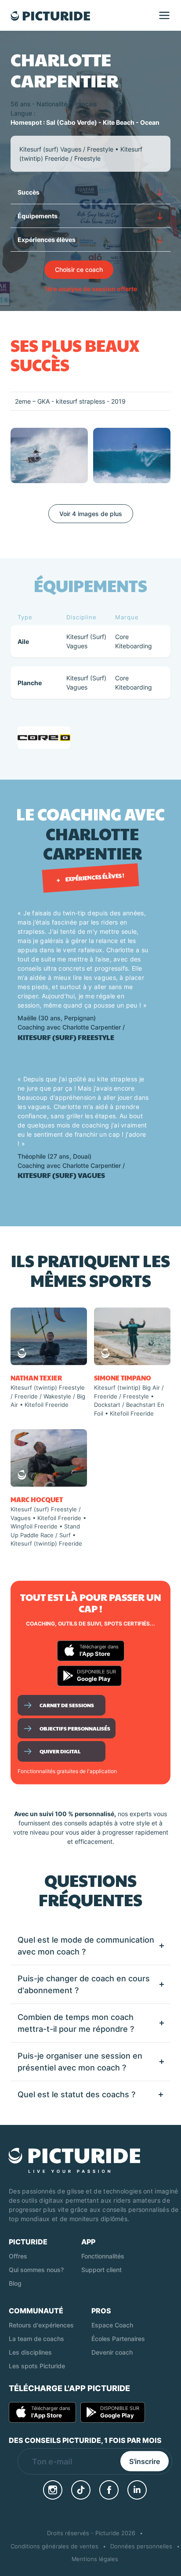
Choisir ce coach (79, 269)
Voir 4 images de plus (91, 514)
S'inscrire (145, 2461)
